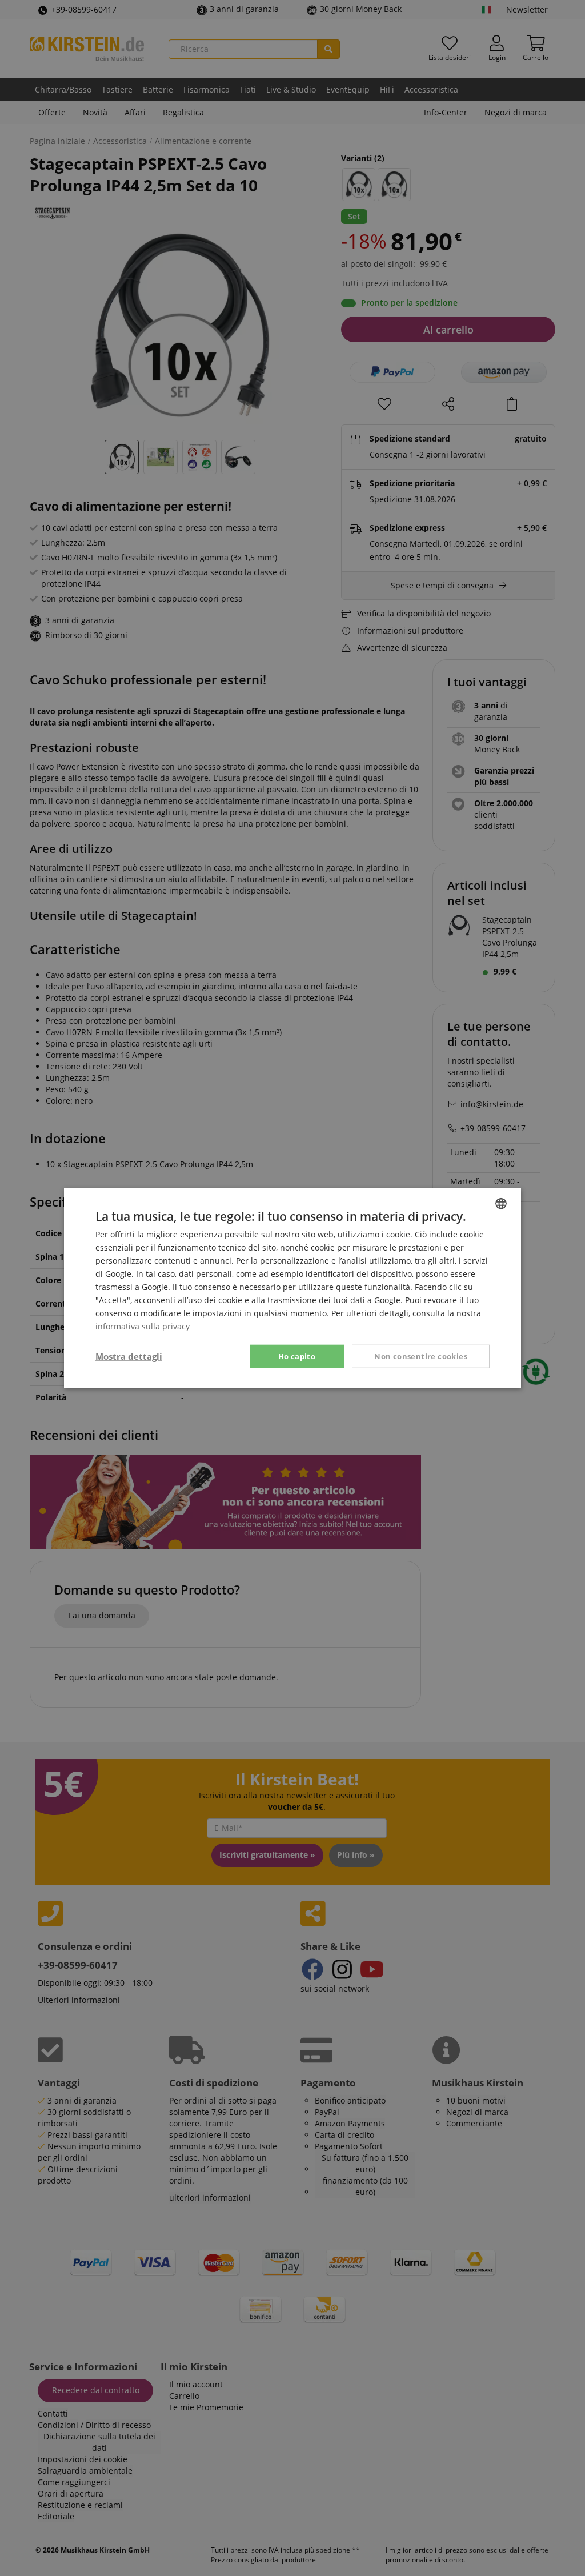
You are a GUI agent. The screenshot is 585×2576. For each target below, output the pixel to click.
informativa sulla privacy (143, 1326)
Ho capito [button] (297, 1356)
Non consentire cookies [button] (421, 1356)
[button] (129, 1356)
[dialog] (292, 1288)
